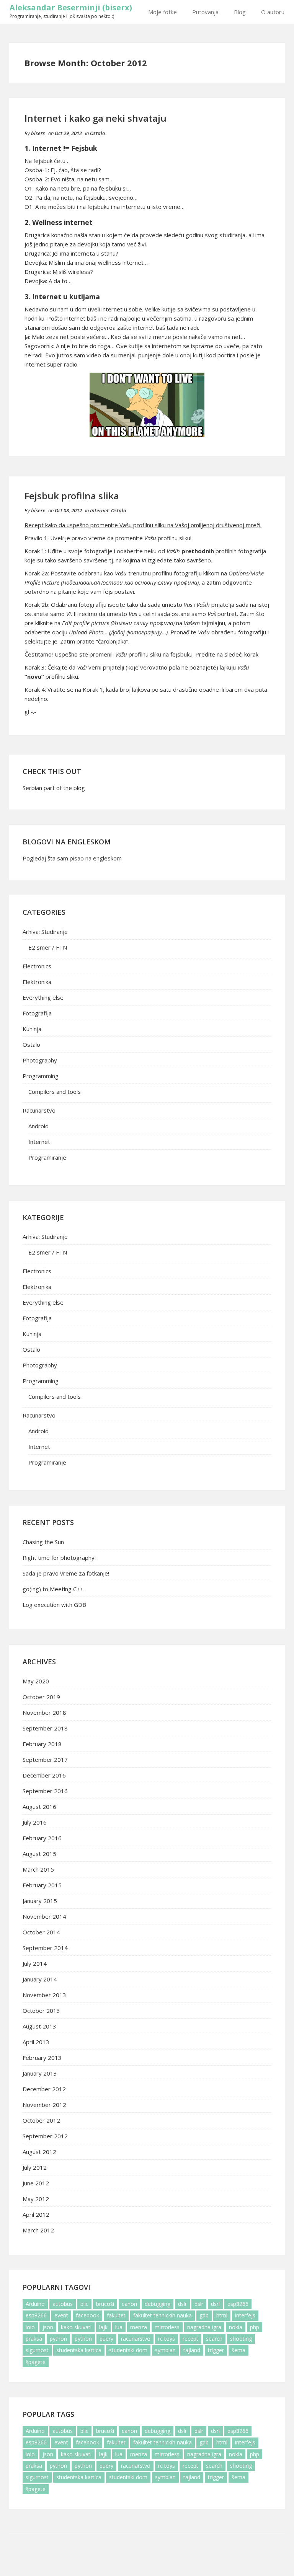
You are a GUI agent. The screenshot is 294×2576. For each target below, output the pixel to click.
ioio (30, 2327)
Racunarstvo (39, 1110)
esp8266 (238, 2304)
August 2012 (39, 2152)
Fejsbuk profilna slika (72, 496)
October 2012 (41, 2120)
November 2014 (44, 1916)
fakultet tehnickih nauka (163, 2315)
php (255, 2327)
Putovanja (205, 12)
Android (38, 1126)
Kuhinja (32, 1029)
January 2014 (40, 1979)
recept (190, 2339)
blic (84, 2304)
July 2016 (35, 1822)
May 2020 (36, 1681)
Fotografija (37, 1013)
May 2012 (36, 2199)
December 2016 (44, 1775)
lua (119, 2327)
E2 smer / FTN (48, 947)
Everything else (43, 997)
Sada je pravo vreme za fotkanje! (66, 1573)
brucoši (105, 2304)
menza (139, 2327)
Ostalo (97, 133)
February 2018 (42, 1744)
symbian (165, 2350)
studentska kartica (79, 2350)
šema (238, 2350)
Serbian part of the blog (54, 788)
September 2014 (45, 1948)
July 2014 (35, 1963)
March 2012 (38, 2230)
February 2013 (42, 2058)
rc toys (167, 2339)
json (48, 2327)
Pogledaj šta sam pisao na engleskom (72, 858)
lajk (103, 2327)
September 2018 (45, 1728)
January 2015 (40, 1901)
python (58, 2339)
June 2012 (36, 2183)
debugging (158, 2304)
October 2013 (41, 2011)
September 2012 (45, 2136)
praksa (34, 2339)
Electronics (37, 966)
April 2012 (36, 2214)
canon (129, 2304)
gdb (204, 2315)
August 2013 (39, 2026)
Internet (99, 510)
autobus (63, 2304)
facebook (87, 2315)
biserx (38, 133)
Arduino (35, 2304)
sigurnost (37, 2350)
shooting (241, 2339)
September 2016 (45, 1791)
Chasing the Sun (43, 1542)
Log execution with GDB (54, 1605)
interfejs (245, 2315)
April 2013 (36, 2042)
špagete (36, 2362)
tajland (192, 2350)
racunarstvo (136, 2339)
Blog (240, 12)
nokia (236, 2327)
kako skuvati (76, 2327)
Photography (40, 1060)
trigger (216, 2350)
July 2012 (35, 2167)
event (61, 2315)
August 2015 (39, 1854)
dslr (182, 2304)
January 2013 (40, 2073)
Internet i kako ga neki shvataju (96, 118)
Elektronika (37, 982)
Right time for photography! (59, 1558)
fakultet (116, 2315)
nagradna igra (204, 2327)
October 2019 (41, 1697)
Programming (41, 1076)
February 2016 (42, 1838)
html (222, 2315)
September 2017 (45, 1760)
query (106, 2339)
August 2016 (39, 1807)
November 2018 (44, 1712)
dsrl (215, 2304)
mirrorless (167, 2327)
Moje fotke (163, 12)
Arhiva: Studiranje (45, 932)
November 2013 (44, 1995)
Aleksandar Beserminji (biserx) (71, 7)
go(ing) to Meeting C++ (53, 1589)
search (214, 2339)
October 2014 (41, 1932)
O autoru (273, 12)
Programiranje (47, 1157)
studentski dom (128, 2350)
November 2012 (44, 2105)
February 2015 (42, 1885)
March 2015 (38, 1869)
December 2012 (44, 2089)
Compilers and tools (55, 1092)
